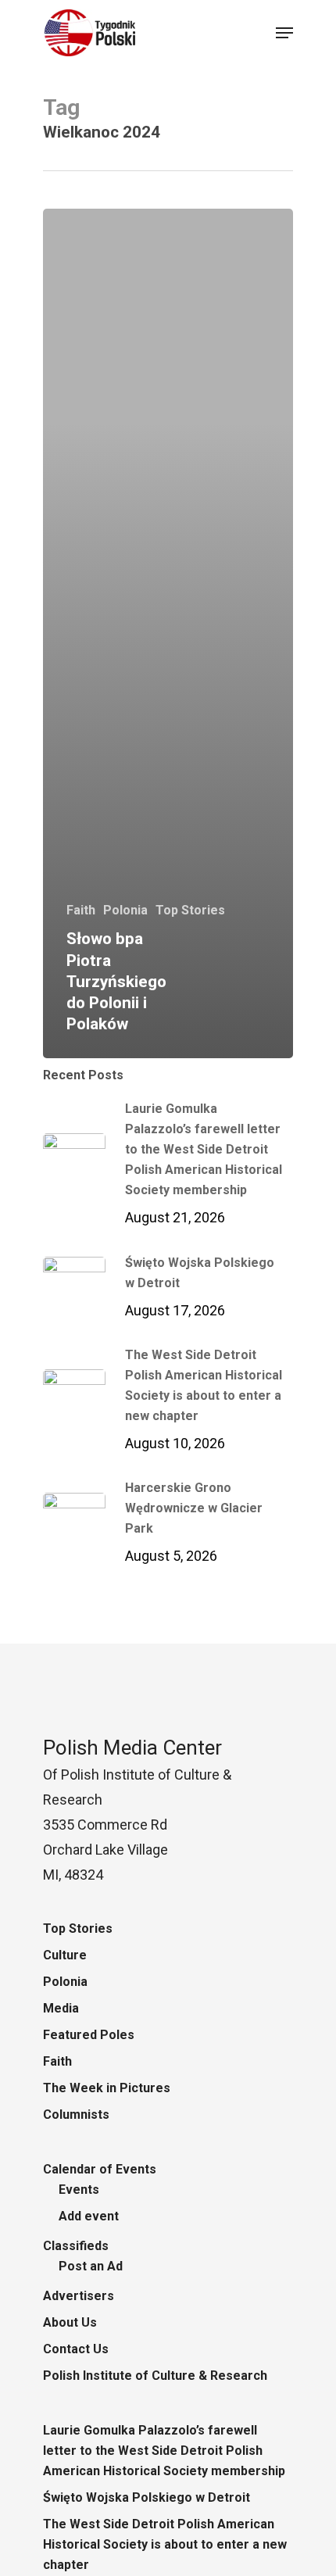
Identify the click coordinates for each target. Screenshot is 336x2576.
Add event (89, 2216)
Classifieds (76, 2246)
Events (79, 2190)
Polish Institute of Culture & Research (155, 2376)
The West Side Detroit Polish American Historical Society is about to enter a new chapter (165, 2544)
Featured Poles (89, 2035)
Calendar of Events (100, 2169)
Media (61, 2008)
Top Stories (190, 910)
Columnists (76, 2114)
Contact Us (76, 2349)
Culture (65, 1955)
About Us (70, 2322)
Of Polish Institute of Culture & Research (137, 1775)
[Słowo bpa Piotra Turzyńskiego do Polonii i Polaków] (168, 634)
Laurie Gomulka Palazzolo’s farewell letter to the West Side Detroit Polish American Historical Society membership (164, 2451)
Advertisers (79, 2296)
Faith (81, 910)
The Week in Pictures (107, 2088)
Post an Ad (91, 2266)
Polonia (125, 910)
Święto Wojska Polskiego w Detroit (147, 2497)
